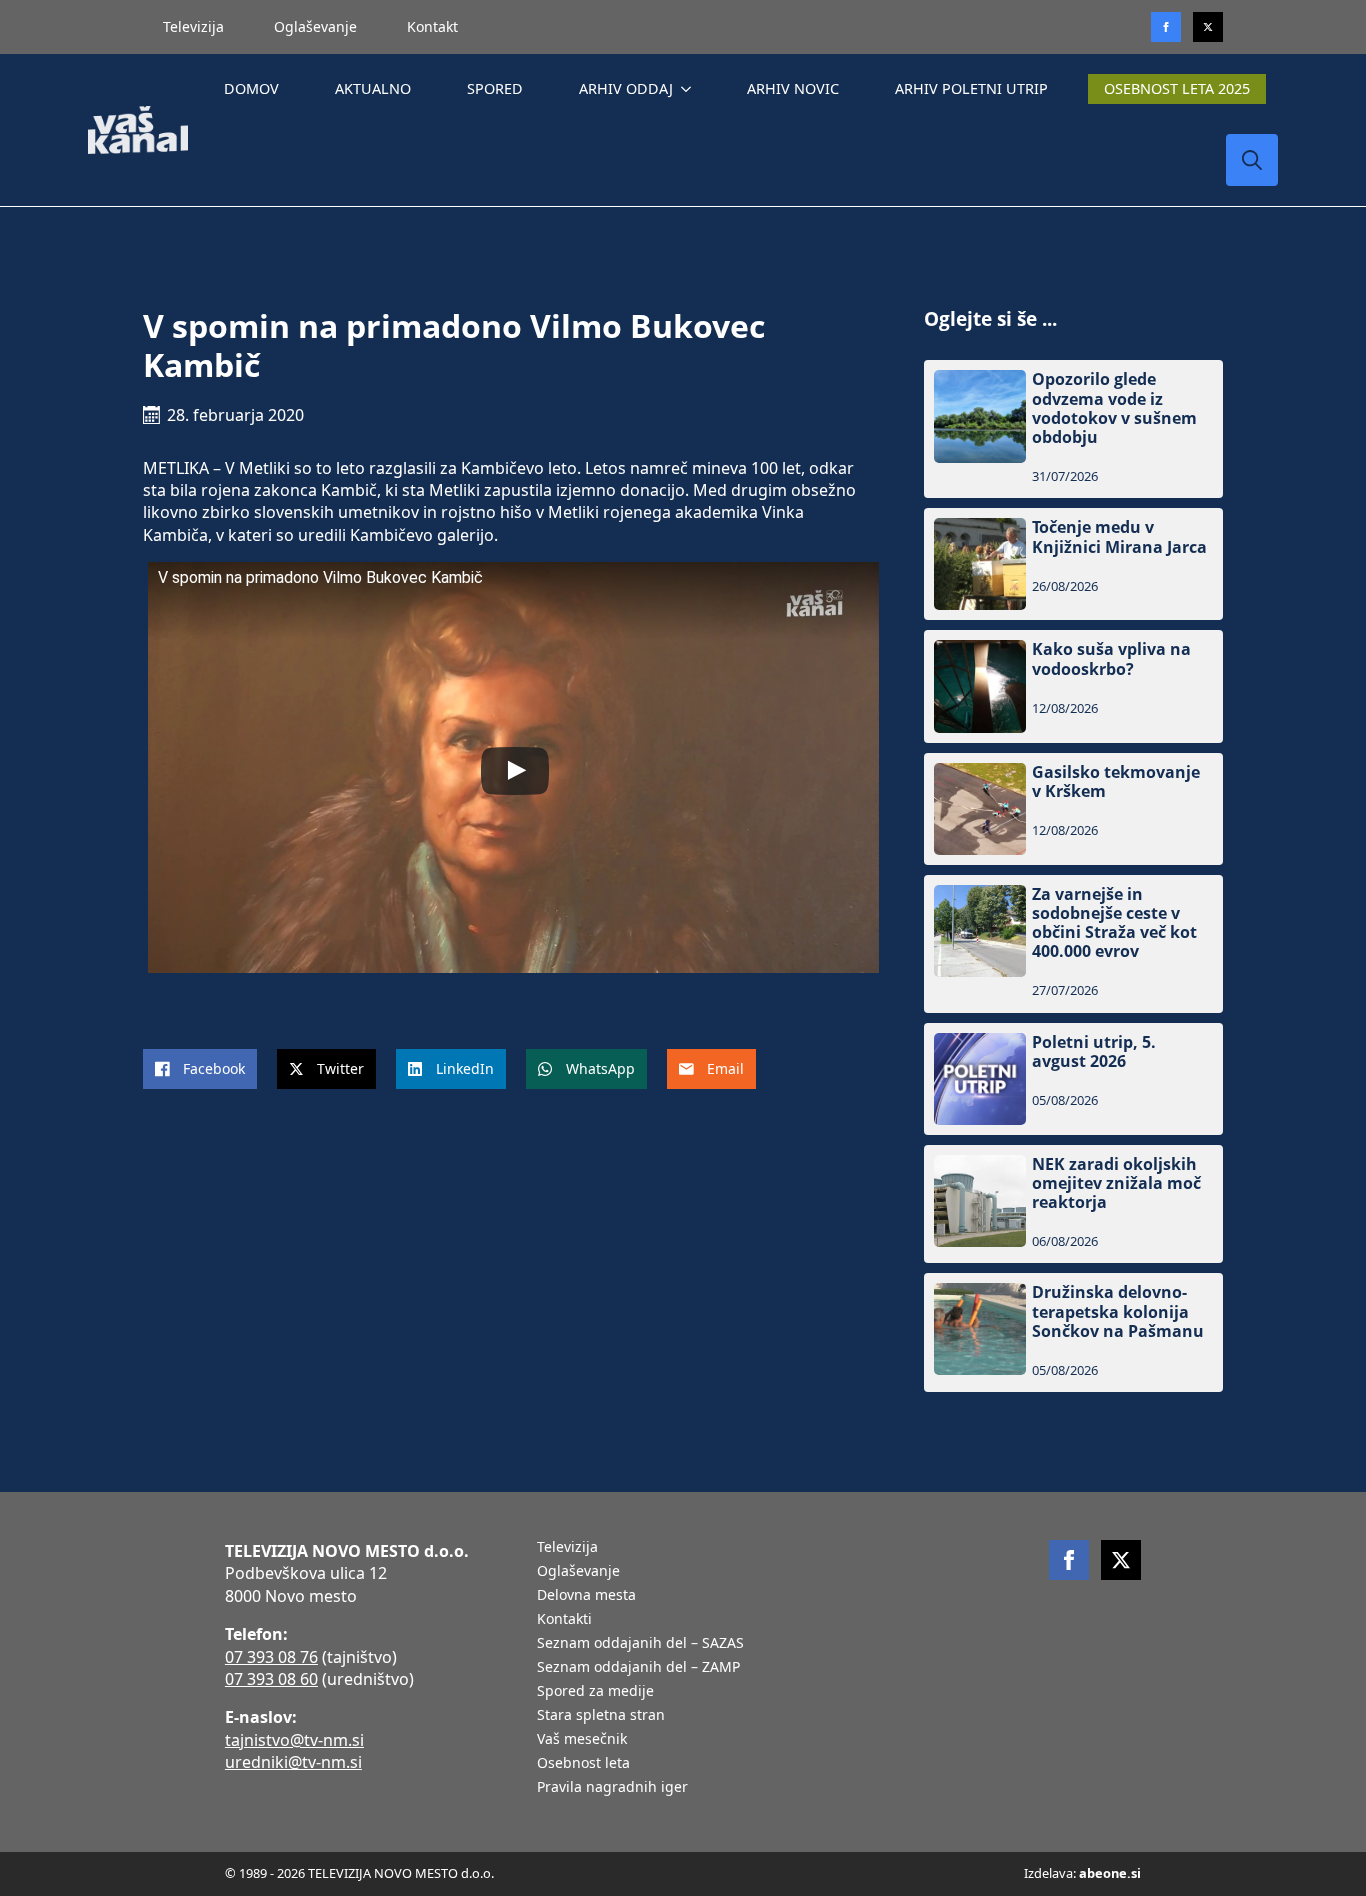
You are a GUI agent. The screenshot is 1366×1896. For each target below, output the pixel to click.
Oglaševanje (315, 26)
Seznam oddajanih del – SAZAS (640, 1644)
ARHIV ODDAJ (626, 88)
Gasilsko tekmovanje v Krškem (1116, 782)
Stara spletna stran (601, 1716)
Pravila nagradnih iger (612, 1788)
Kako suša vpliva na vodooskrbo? (1111, 659)
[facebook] (1069, 1560)
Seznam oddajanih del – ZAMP (638, 1668)
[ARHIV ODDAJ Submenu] (690, 89)
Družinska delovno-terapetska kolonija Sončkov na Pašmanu (1118, 1312)
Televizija (193, 26)
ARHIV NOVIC (793, 88)
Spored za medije (595, 1692)
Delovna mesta (586, 1596)
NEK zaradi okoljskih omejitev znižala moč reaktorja (1116, 1184)
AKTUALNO (373, 88)
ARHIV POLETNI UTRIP (971, 88)
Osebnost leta (583, 1764)
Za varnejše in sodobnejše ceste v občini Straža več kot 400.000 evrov (1114, 923)
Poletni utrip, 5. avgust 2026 (1094, 1052)
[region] (260, 1739)
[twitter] (1208, 27)
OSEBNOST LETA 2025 (1177, 88)
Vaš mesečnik (582, 1740)
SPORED (495, 88)
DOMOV (251, 88)
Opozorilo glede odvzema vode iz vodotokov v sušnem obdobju (1114, 408)
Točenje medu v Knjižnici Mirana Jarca (1119, 537)
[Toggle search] (1252, 160)
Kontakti (564, 1620)
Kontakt (432, 26)
